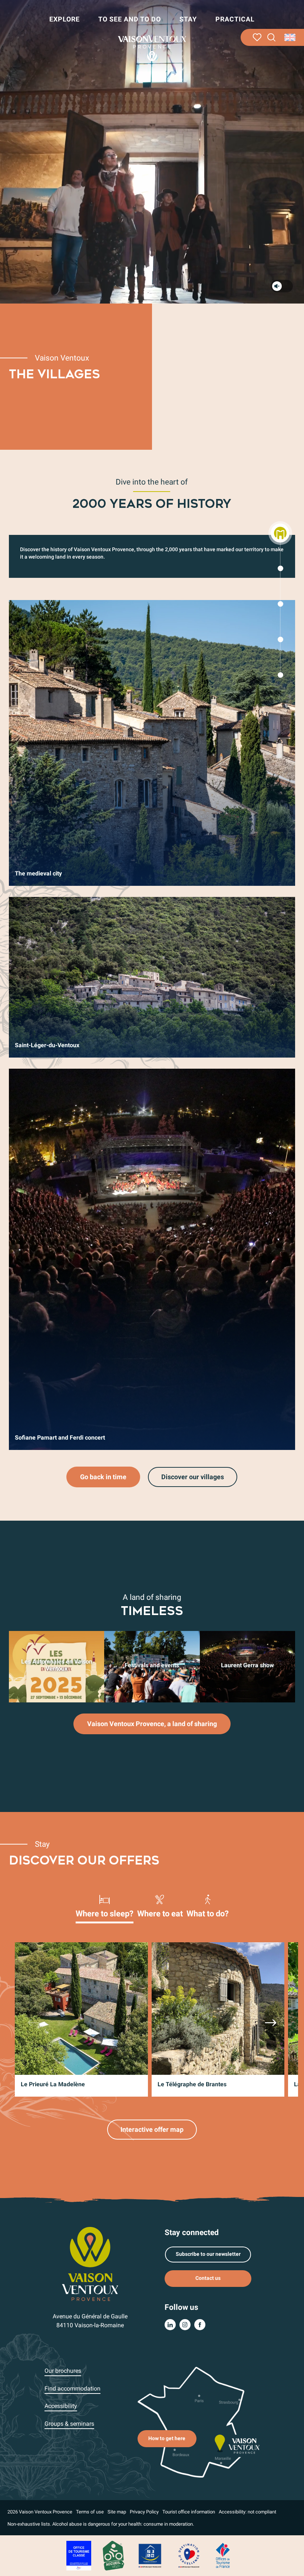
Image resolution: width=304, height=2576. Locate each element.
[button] (272, 38)
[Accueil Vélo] (113, 2555)
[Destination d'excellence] (189, 2555)
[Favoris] (257, 37)
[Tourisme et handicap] (150, 2555)
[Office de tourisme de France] (223, 2555)
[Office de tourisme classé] (79, 2555)
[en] (290, 37)
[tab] (105, 1906)
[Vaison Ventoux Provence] (152, 48)
